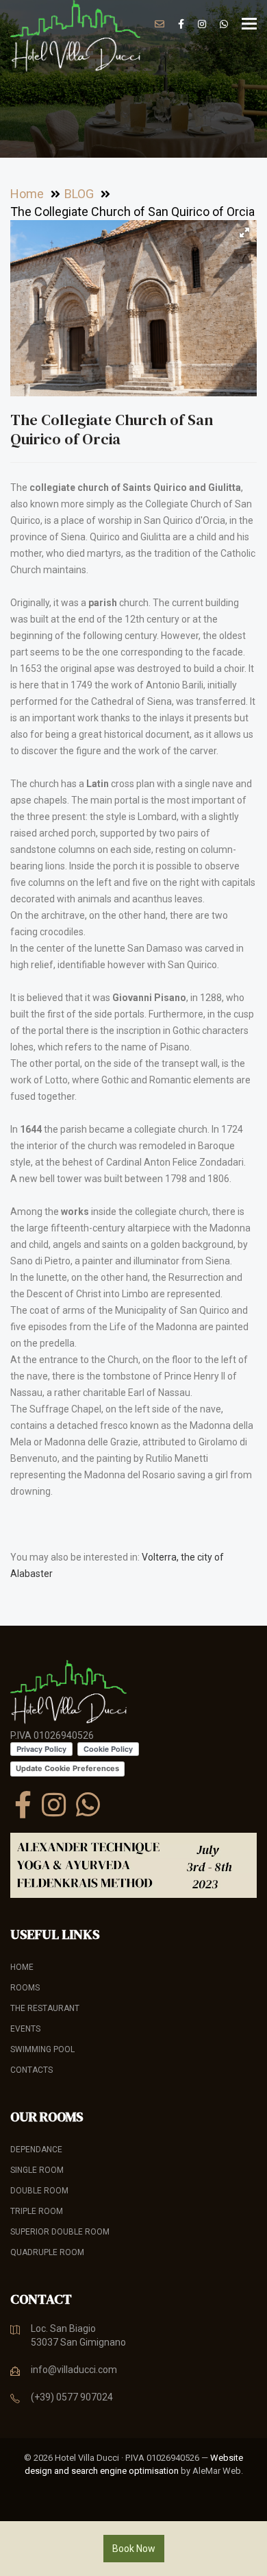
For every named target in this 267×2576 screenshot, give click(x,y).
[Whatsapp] (88, 1805)
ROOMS (25, 1988)
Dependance (36, 2150)
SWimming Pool (42, 2049)
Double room (39, 2191)
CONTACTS (31, 2070)
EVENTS (25, 2029)
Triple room (37, 2211)
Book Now (134, 2549)
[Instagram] (54, 1805)
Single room (37, 2170)
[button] (244, 232)
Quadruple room (47, 2252)
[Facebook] (23, 1805)
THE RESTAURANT (45, 2008)
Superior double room (60, 2232)
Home (22, 1967)
